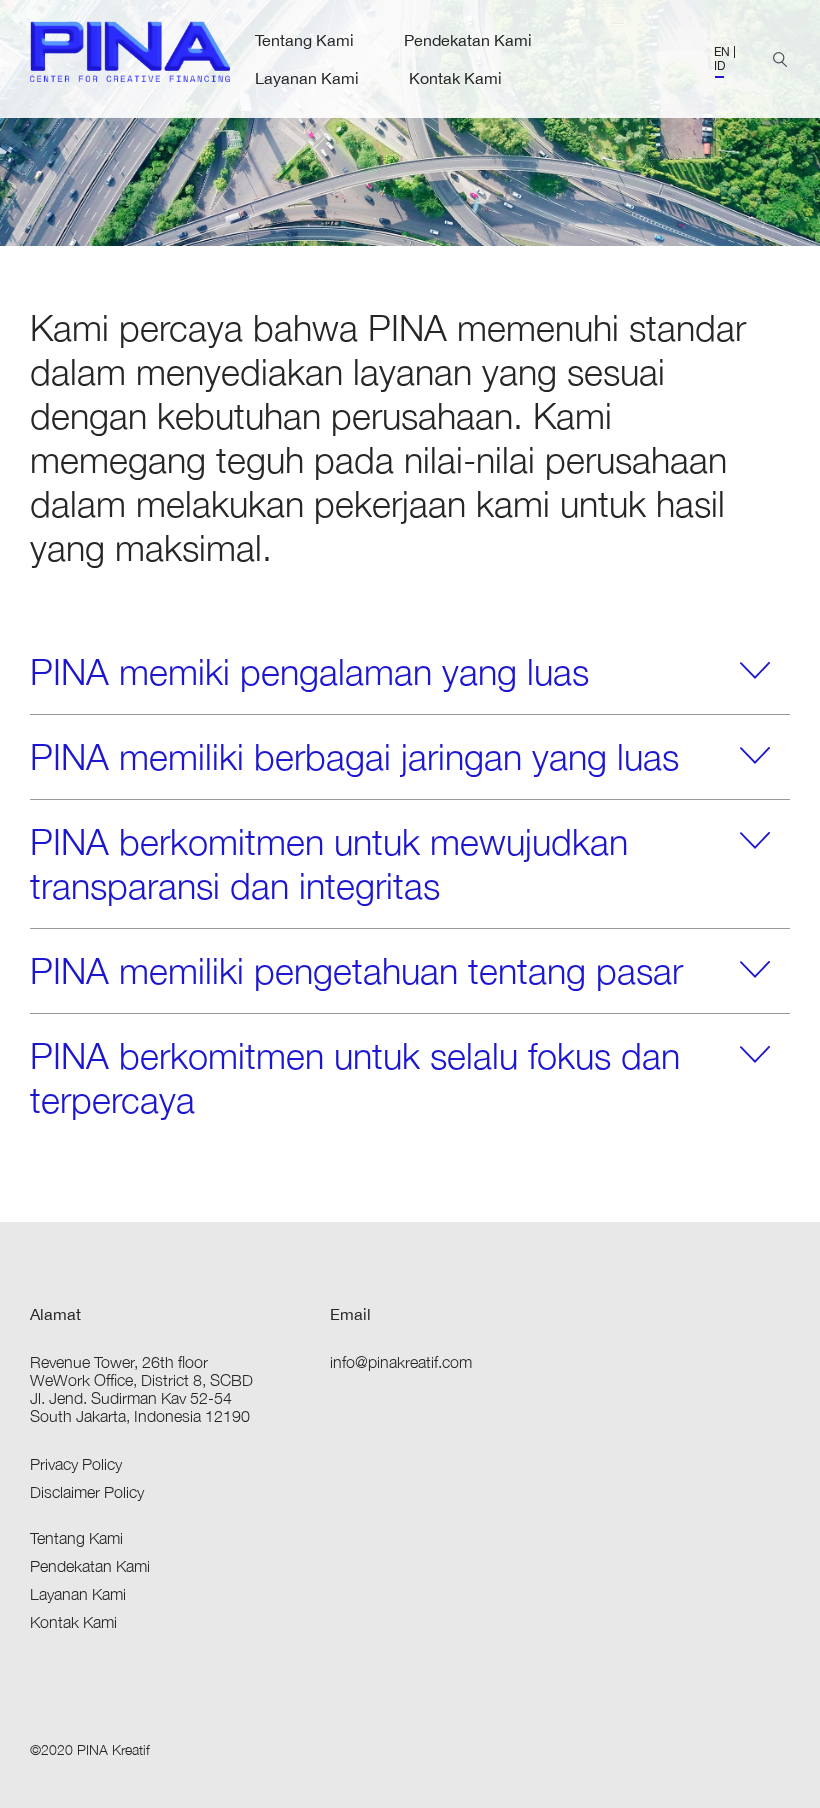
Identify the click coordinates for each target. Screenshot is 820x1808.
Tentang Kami (304, 40)
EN (722, 52)
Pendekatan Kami (468, 40)
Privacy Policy (76, 1464)
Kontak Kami (455, 78)
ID (719, 66)
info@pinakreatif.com (401, 1362)
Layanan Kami (307, 78)
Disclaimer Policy (87, 1492)
